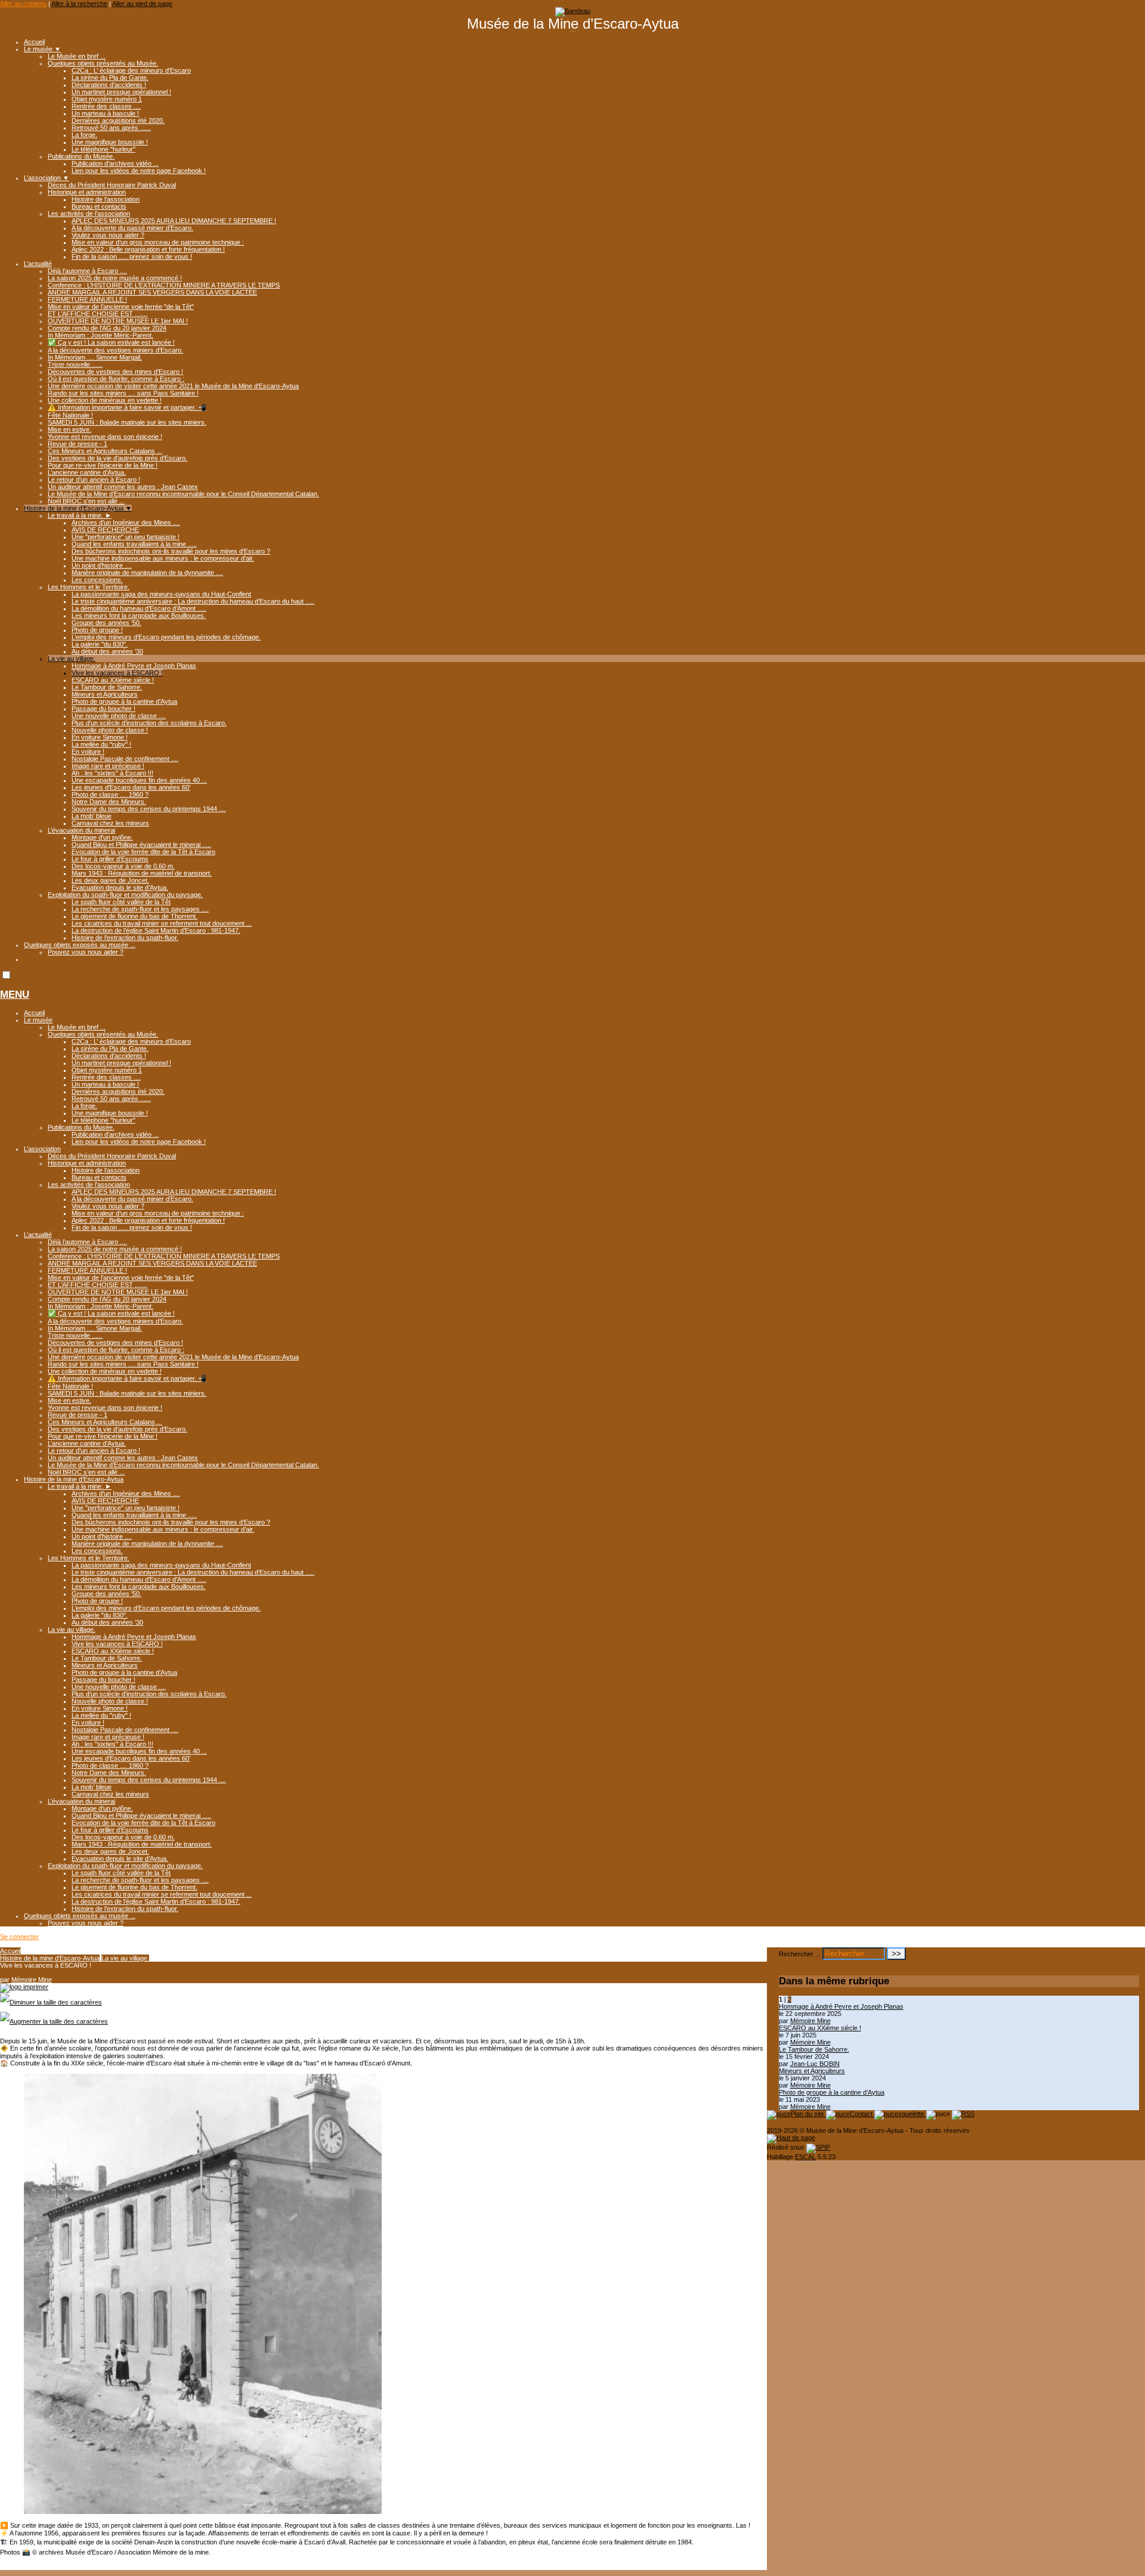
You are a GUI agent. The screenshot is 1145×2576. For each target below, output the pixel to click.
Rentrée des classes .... (106, 106)
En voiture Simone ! (100, 737)
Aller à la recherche (79, 4)
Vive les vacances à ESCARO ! (117, 673)
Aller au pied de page (142, 4)
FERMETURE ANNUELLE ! (87, 299)
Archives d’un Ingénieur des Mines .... (126, 522)
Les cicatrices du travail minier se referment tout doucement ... (162, 923)
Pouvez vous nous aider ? (86, 952)
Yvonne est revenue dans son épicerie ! (105, 437)
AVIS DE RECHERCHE (105, 530)
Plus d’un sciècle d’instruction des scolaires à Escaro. (149, 723)
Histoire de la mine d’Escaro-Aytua (78, 508)
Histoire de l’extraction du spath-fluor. (125, 938)
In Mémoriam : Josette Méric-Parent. (100, 335)
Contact (862, 2114)
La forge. (84, 135)
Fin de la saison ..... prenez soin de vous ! (132, 256)
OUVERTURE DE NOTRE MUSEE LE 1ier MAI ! (118, 321)
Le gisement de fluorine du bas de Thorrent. (134, 916)
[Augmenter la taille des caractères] (54, 2021)
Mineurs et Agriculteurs (105, 694)
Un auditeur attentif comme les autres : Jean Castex (123, 487)
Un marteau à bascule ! (105, 113)
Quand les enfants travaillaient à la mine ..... (134, 544)
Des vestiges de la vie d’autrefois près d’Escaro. (117, 458)
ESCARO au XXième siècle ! (113, 680)
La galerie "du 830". (100, 644)
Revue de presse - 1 (78, 444)
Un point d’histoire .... (102, 565)
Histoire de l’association (106, 199)
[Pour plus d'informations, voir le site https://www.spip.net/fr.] (818, 2147)
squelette (912, 2114)
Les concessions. (97, 580)
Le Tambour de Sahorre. (107, 687)
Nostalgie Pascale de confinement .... (125, 759)
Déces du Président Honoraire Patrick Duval (112, 185)
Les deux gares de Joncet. (110, 880)
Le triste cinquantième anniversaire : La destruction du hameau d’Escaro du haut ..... (193, 601)
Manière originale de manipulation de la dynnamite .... (147, 573)
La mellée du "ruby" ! (101, 744)
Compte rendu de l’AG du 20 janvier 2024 (107, 328)
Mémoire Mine (32, 1980)
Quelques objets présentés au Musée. (103, 63)
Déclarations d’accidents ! (109, 85)
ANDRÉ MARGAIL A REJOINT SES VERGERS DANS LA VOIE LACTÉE (152, 292)
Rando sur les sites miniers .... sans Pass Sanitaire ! (123, 393)
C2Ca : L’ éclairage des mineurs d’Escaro (131, 70)
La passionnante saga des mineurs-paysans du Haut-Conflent (161, 594)
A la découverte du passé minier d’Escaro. (132, 228)
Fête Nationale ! (70, 415)
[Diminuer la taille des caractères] (51, 2002)
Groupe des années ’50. (106, 623)
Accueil (34, 42)
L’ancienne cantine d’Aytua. (87, 472)
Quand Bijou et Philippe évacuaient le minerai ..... (141, 845)
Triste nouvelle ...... (75, 364)
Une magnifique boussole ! (110, 142)
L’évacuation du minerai (81, 830)
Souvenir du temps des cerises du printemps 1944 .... (149, 809)
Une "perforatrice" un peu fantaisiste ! (126, 537)
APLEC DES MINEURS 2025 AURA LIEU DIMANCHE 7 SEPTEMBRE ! (174, 221)
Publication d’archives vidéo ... (115, 163)
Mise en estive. (69, 429)
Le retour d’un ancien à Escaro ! (94, 480)
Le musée (42, 49)
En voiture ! (88, 752)
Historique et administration (87, 192)
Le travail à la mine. (80, 515)
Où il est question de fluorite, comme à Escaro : (116, 379)
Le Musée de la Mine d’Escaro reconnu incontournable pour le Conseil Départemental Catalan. (183, 494)
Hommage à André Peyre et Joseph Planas (134, 666)
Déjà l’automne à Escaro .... (87, 271)
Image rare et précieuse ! (108, 766)
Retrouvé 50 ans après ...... (111, 128)
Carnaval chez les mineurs (110, 823)
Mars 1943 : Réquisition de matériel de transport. (142, 873)
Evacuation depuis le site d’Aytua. (120, 887)
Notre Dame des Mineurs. (109, 802)
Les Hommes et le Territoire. (89, 587)
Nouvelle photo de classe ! (110, 730)
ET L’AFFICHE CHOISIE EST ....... (98, 314)
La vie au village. (72, 658)
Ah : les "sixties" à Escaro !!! (112, 773)
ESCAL (805, 2157)
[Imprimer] (24, 1987)
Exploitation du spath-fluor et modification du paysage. (125, 895)
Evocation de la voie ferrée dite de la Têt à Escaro (143, 852)
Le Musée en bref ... (77, 56)
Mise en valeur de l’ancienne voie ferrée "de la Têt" (121, 307)
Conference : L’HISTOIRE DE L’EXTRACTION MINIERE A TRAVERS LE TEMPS (164, 285)
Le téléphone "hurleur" (103, 149)
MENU (15, 995)
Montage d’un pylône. (102, 837)
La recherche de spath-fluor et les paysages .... (140, 909)
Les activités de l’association (89, 214)
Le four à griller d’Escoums (110, 859)
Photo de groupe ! (97, 630)
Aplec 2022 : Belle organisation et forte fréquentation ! (148, 249)
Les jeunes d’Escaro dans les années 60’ (131, 787)
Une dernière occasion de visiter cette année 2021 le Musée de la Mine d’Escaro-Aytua (173, 386)
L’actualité (38, 264)
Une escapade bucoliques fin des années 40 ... (139, 780)
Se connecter (19, 1937)
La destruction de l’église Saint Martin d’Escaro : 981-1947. (156, 930)
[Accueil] (573, 11)
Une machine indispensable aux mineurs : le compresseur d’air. (163, 558)
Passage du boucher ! (103, 709)
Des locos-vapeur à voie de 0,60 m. (123, 866)
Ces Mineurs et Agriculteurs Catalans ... (105, 451)
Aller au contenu (23, 4)
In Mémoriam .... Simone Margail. (95, 357)
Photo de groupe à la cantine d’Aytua (124, 701)
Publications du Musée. (81, 156)
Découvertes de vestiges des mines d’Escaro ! (115, 372)
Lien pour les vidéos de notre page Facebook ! (139, 171)
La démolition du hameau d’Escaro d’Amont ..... (139, 608)
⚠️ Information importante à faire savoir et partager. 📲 (127, 407)
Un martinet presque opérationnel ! (121, 92)
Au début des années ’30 (107, 651)
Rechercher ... (800, 1954)
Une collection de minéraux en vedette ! (105, 400)
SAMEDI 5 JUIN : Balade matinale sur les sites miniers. (127, 422)
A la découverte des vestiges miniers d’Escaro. (115, 350)
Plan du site (808, 2114)
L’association (47, 178)
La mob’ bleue (92, 816)
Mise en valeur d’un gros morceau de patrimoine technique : (158, 242)
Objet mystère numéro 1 (107, 99)
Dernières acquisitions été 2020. (118, 120)
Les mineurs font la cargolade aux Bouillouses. (139, 616)
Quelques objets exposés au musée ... (80, 945)
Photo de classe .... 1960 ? (110, 794)
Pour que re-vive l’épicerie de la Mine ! (103, 465)
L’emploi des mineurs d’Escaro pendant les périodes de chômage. (166, 637)
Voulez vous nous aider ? (108, 235)
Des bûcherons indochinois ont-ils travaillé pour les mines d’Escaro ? (171, 551)
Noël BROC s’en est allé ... (86, 501)
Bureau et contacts (99, 206)
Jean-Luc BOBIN (815, 2064)
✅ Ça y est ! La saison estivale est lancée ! (111, 342)
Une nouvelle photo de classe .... (119, 716)
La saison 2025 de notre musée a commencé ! (115, 278)
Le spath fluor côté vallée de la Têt (121, 902)
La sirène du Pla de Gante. (110, 78)
